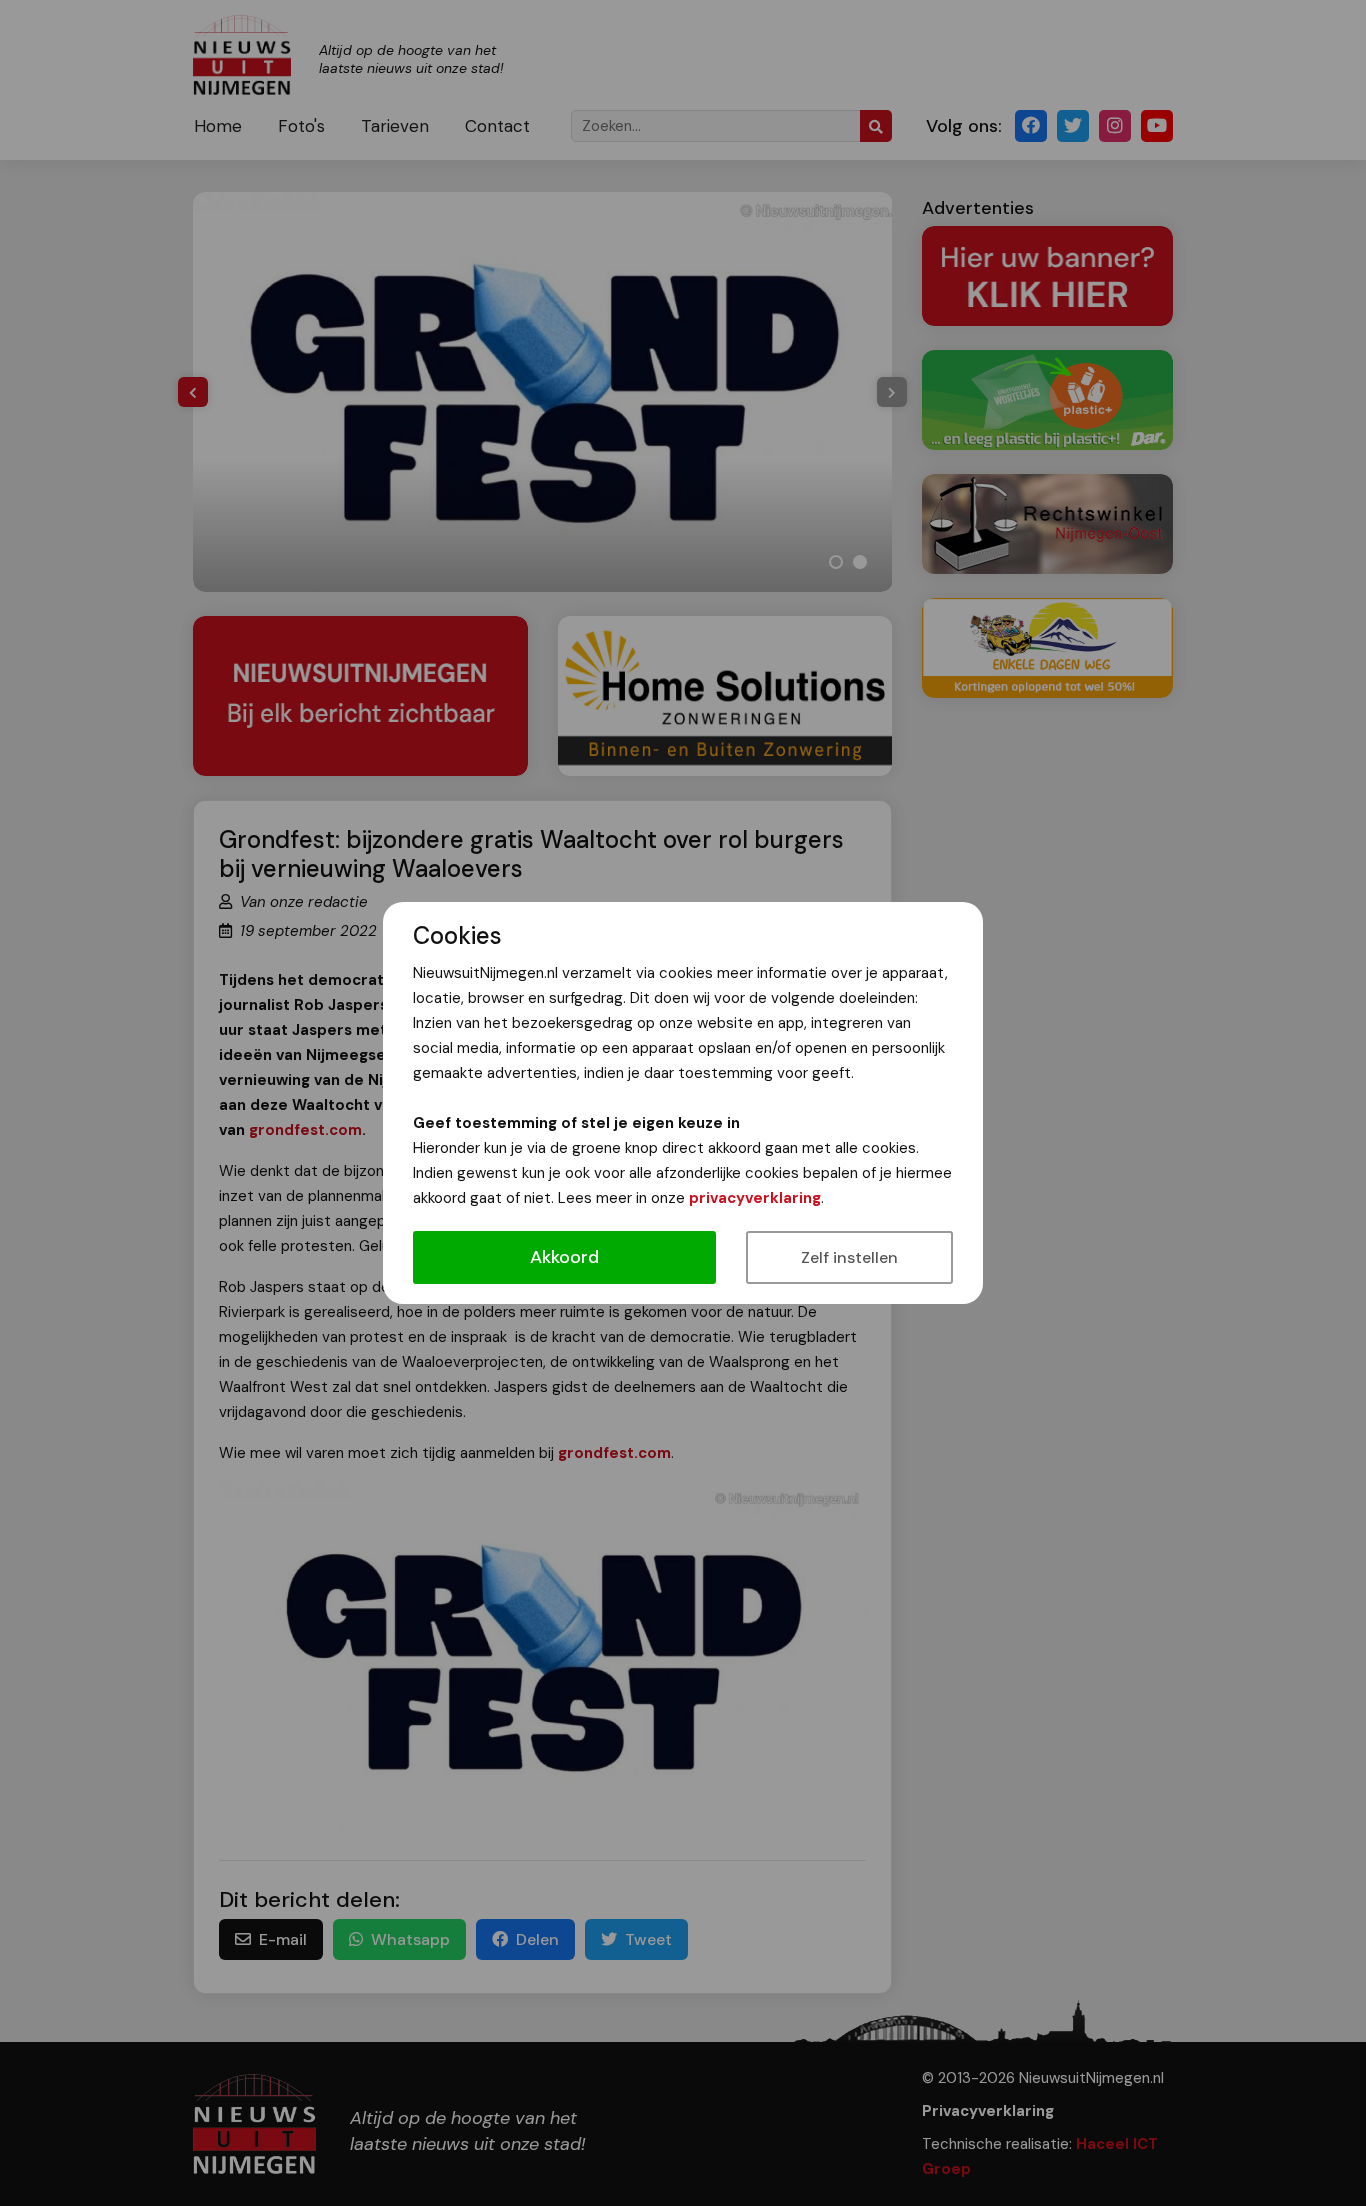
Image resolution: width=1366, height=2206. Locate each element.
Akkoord (564, 1257)
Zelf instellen (849, 1257)
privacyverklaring (755, 1198)
